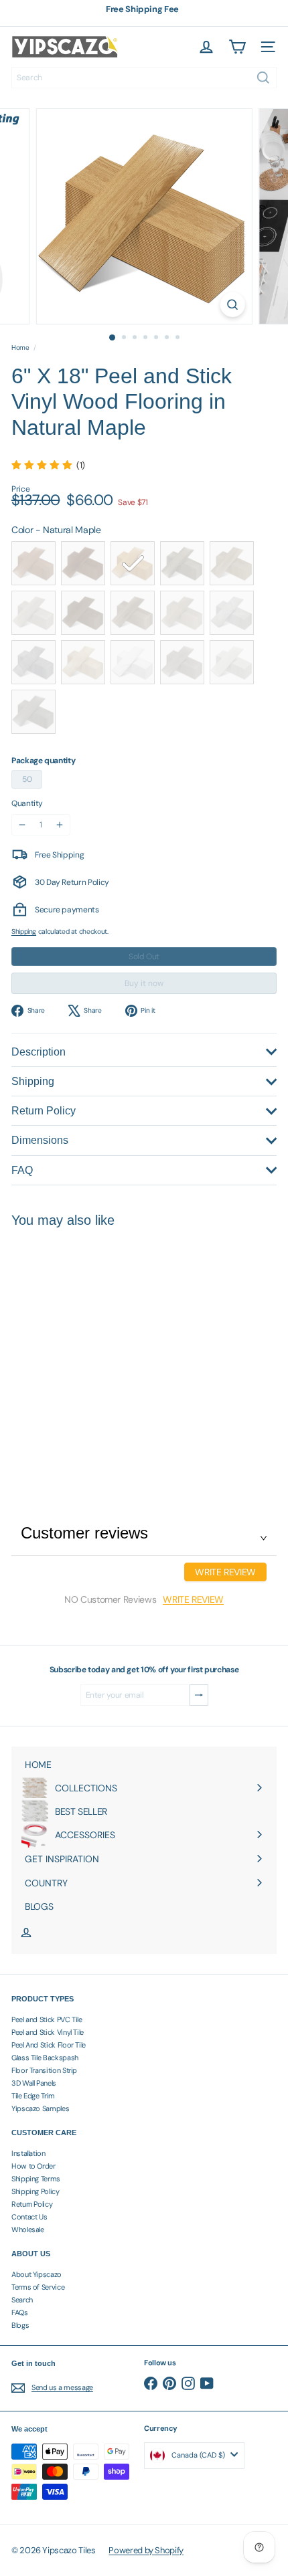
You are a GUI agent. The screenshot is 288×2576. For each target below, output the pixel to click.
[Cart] (237, 47)
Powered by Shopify (146, 2550)
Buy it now (144, 983)
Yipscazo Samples (40, 2108)
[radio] (33, 563)
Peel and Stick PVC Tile (47, 2019)
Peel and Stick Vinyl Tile (48, 2032)
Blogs (20, 2325)
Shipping (24, 931)
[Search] (263, 78)
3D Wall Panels (34, 2083)
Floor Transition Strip (44, 2070)
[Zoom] (232, 305)
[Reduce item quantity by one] (22, 825)
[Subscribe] (199, 1695)
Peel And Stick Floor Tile (49, 2045)
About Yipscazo (37, 2274)
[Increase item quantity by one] (60, 825)
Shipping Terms (36, 2179)
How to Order (33, 2166)
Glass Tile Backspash (45, 2058)
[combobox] (144, 78)
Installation (28, 2153)
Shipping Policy (35, 2191)
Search (22, 2300)
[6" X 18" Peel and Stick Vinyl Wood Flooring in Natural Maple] (95, 1350)
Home (20, 348)
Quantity (27, 803)
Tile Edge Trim (33, 2096)
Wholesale (28, 2230)
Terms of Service (38, 2287)
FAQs (20, 2312)
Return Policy (32, 2204)
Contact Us (29, 2217)
